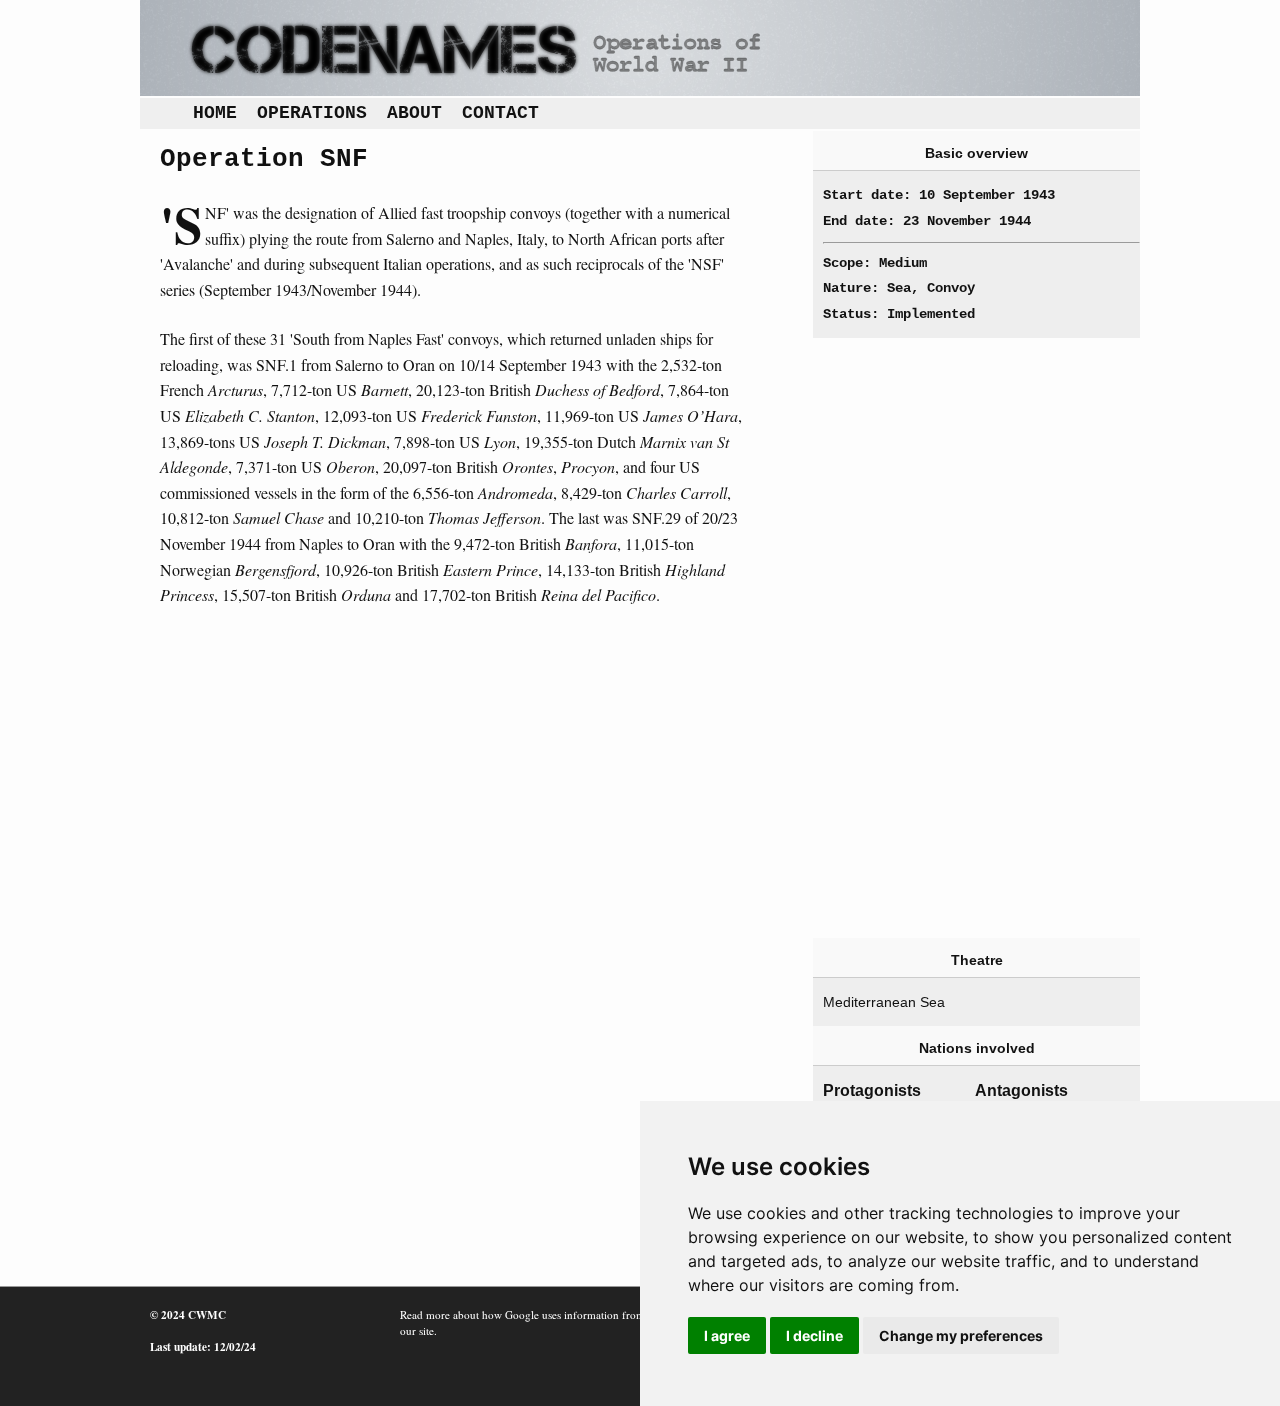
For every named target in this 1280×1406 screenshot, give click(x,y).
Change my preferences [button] (961, 1335)
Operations (312, 113)
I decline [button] (814, 1335)
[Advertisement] (945, 638)
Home (215, 113)
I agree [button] (727, 1335)
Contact (500, 113)
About (414, 113)
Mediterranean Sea (884, 1002)
